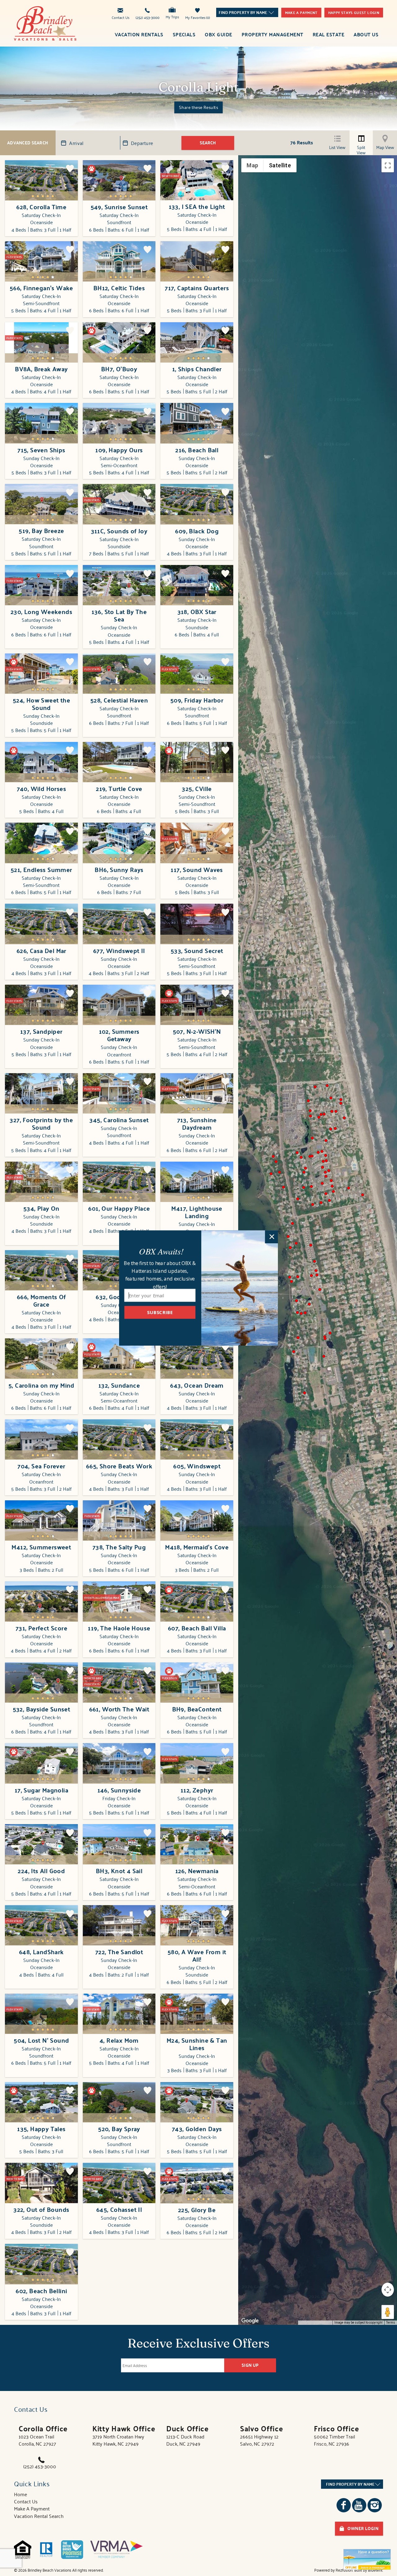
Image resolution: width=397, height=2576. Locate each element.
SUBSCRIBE (160, 1312)
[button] (161, 1251)
